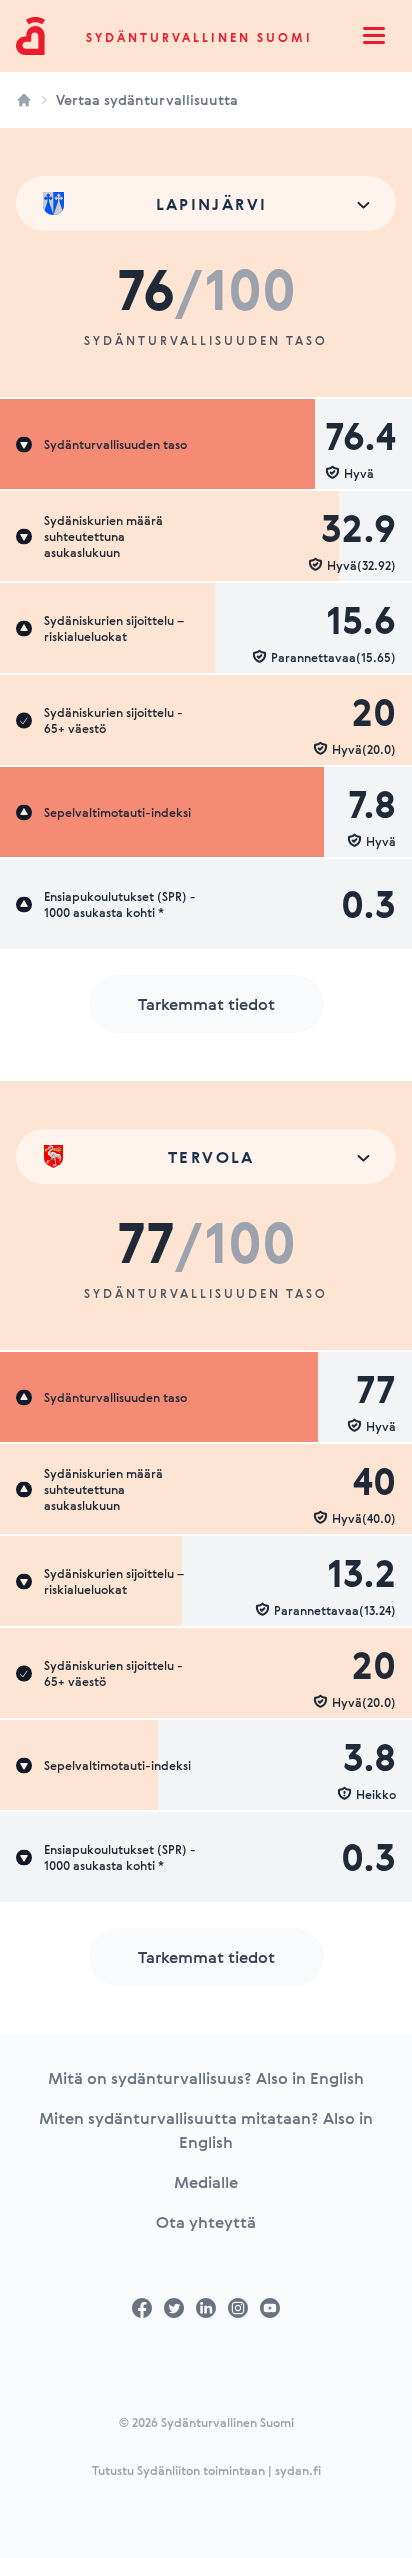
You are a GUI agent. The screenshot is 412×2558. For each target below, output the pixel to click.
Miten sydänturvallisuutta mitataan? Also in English (206, 2130)
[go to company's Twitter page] (174, 2308)
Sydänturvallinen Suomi (199, 37)
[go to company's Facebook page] (142, 2308)
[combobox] (206, 203)
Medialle (206, 2182)
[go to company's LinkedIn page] (206, 2308)
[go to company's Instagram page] (238, 2308)
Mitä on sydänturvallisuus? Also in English (206, 2078)
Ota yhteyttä (206, 2222)
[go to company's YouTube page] (270, 2308)
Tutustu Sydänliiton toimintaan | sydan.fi (206, 2470)
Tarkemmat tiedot (206, 1004)
